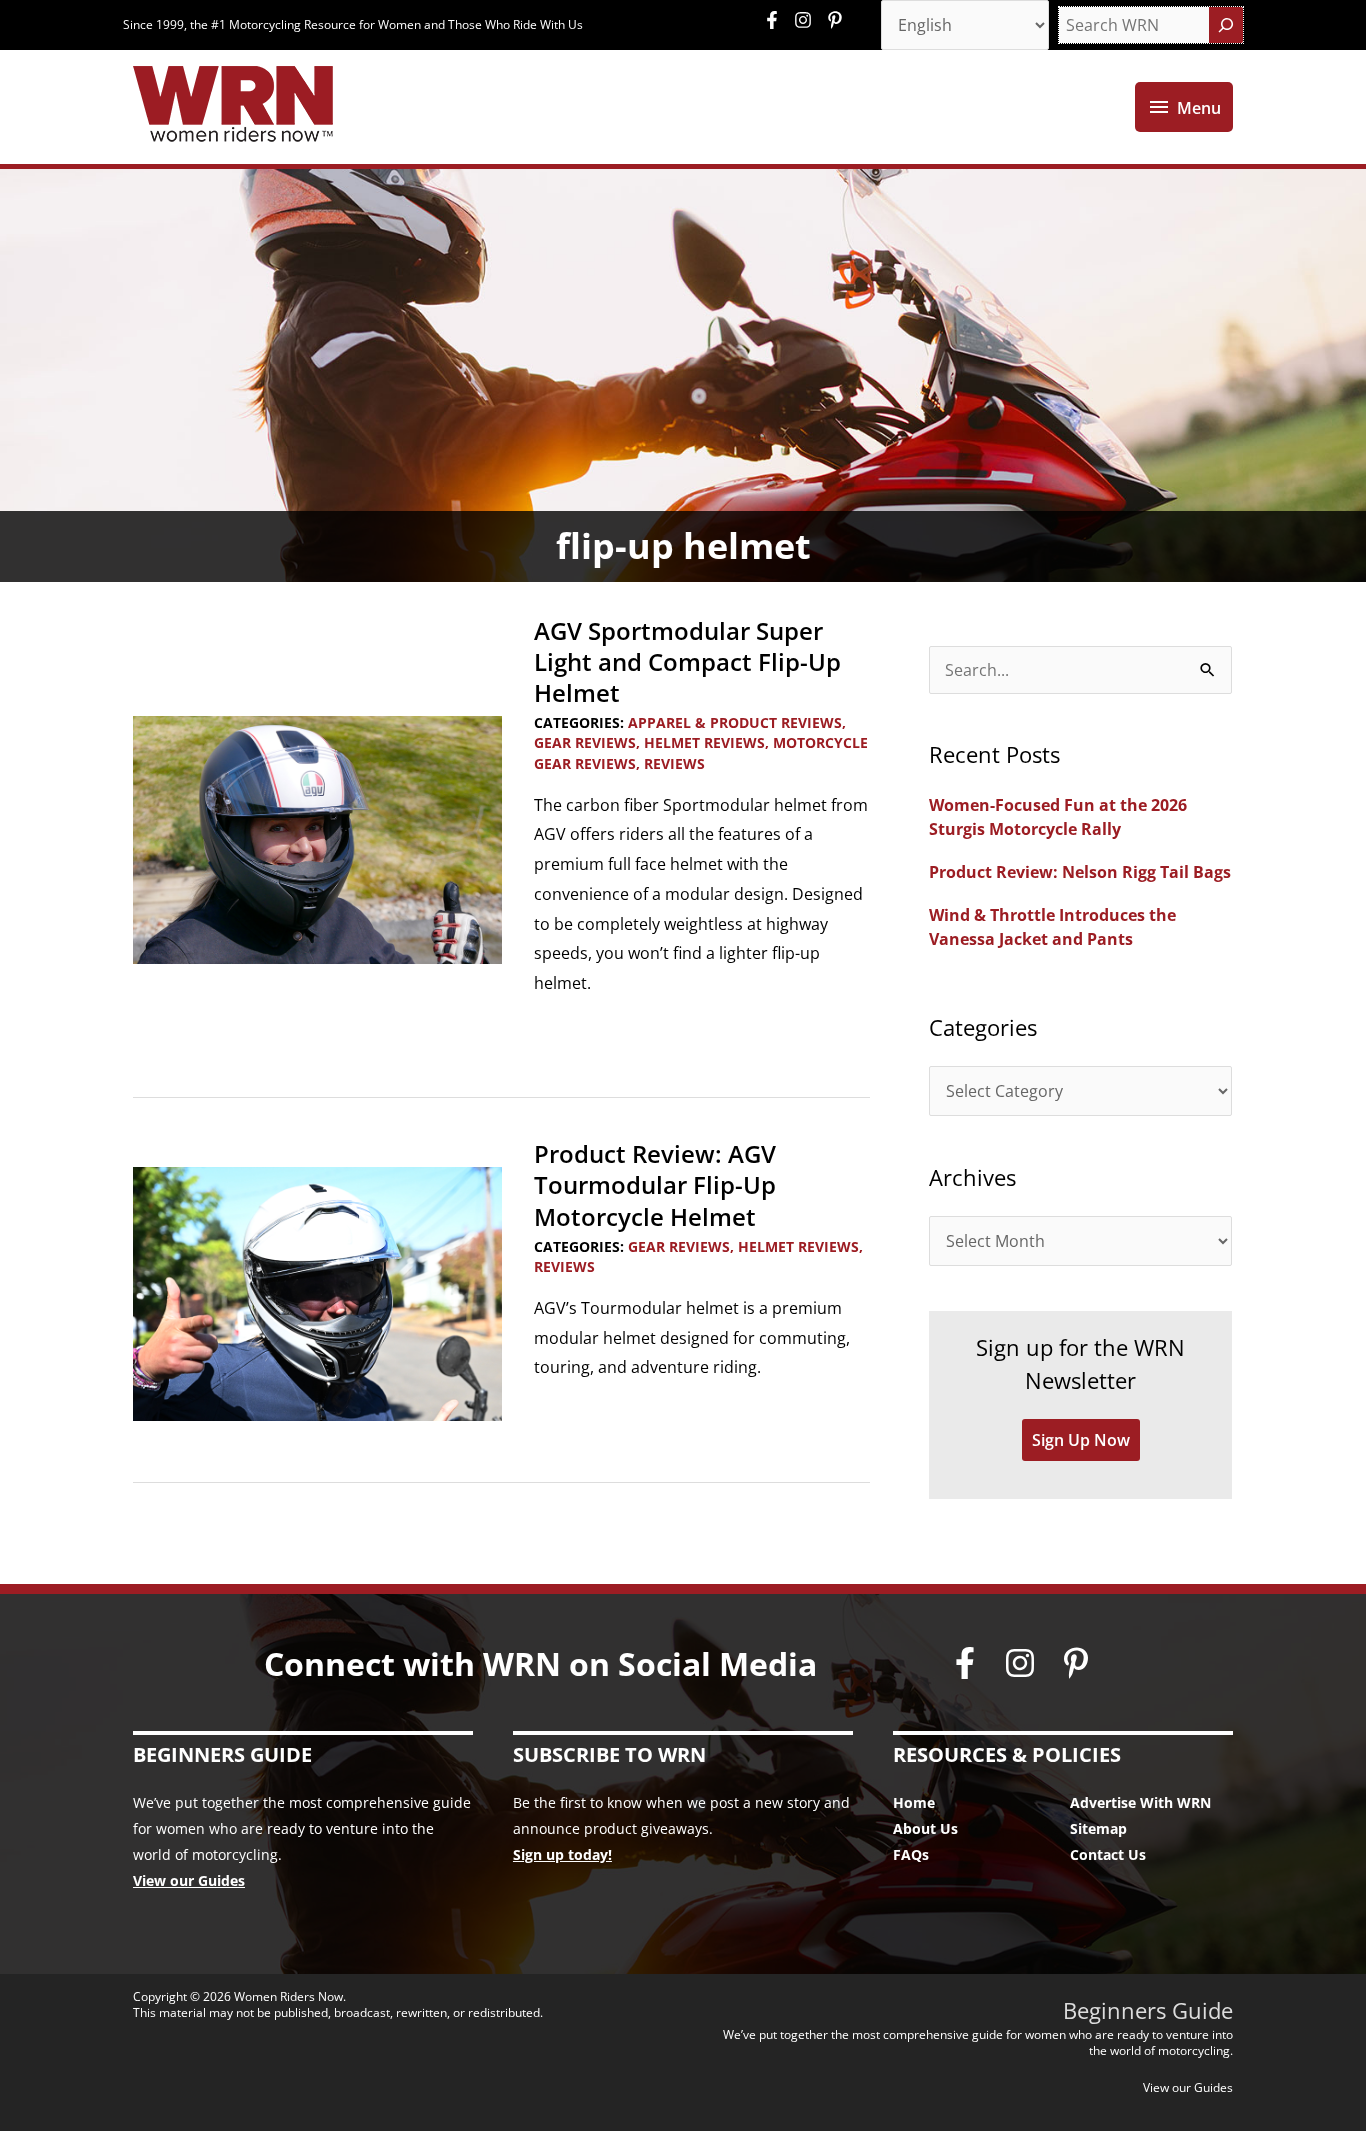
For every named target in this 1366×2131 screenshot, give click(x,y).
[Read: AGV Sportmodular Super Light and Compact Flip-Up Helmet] (317, 838)
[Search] (1226, 25)
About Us (925, 1828)
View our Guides (189, 1880)
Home (914, 1802)
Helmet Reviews (704, 742)
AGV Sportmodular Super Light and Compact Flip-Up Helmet (687, 661)
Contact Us (1108, 1854)
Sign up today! (562, 1854)
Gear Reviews (585, 742)
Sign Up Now (1081, 1440)
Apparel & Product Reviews (735, 722)
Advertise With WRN (1140, 1802)
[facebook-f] (777, 20)
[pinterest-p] (837, 20)
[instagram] (808, 20)
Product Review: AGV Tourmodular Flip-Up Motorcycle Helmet (655, 1184)
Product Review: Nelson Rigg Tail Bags (1080, 872)
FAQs (911, 1854)
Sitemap (1098, 1828)
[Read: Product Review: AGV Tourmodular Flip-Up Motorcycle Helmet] (317, 1292)
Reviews (674, 763)
